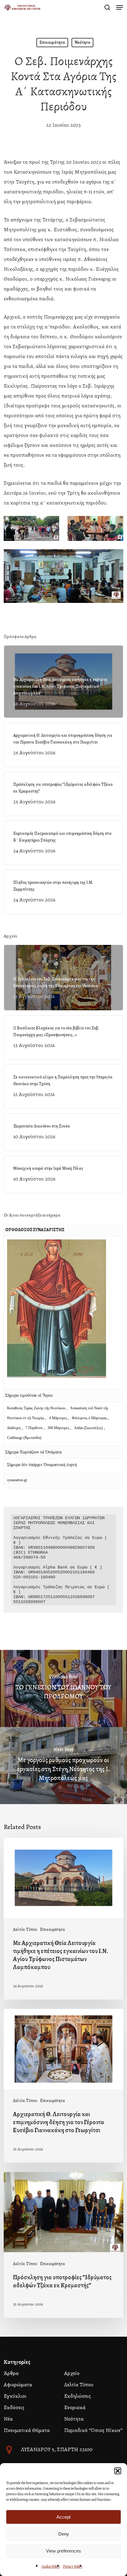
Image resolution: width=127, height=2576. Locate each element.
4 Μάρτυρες (59, 1418)
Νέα (8, 2419)
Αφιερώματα (18, 2384)
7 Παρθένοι (34, 1428)
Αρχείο (72, 2373)
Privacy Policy (73, 2566)
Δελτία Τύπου (25, 1929)
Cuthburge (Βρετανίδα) (24, 1438)
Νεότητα (82, 42)
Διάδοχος (14, 1428)
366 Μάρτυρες (59, 1428)
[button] (118, 2471)
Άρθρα (11, 2373)
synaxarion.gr (17, 1480)
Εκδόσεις (14, 2407)
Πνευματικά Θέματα (27, 2430)
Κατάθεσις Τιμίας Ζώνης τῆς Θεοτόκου (37, 1408)
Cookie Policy (51, 2566)
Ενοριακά (75, 2407)
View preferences (63, 2551)
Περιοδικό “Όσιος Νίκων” (93, 2430)
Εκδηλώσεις (78, 2396)
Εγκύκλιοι (15, 2396)
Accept (63, 2517)
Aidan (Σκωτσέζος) (88, 1428)
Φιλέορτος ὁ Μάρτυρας (90, 1418)
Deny (64, 2534)
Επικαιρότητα (52, 42)
